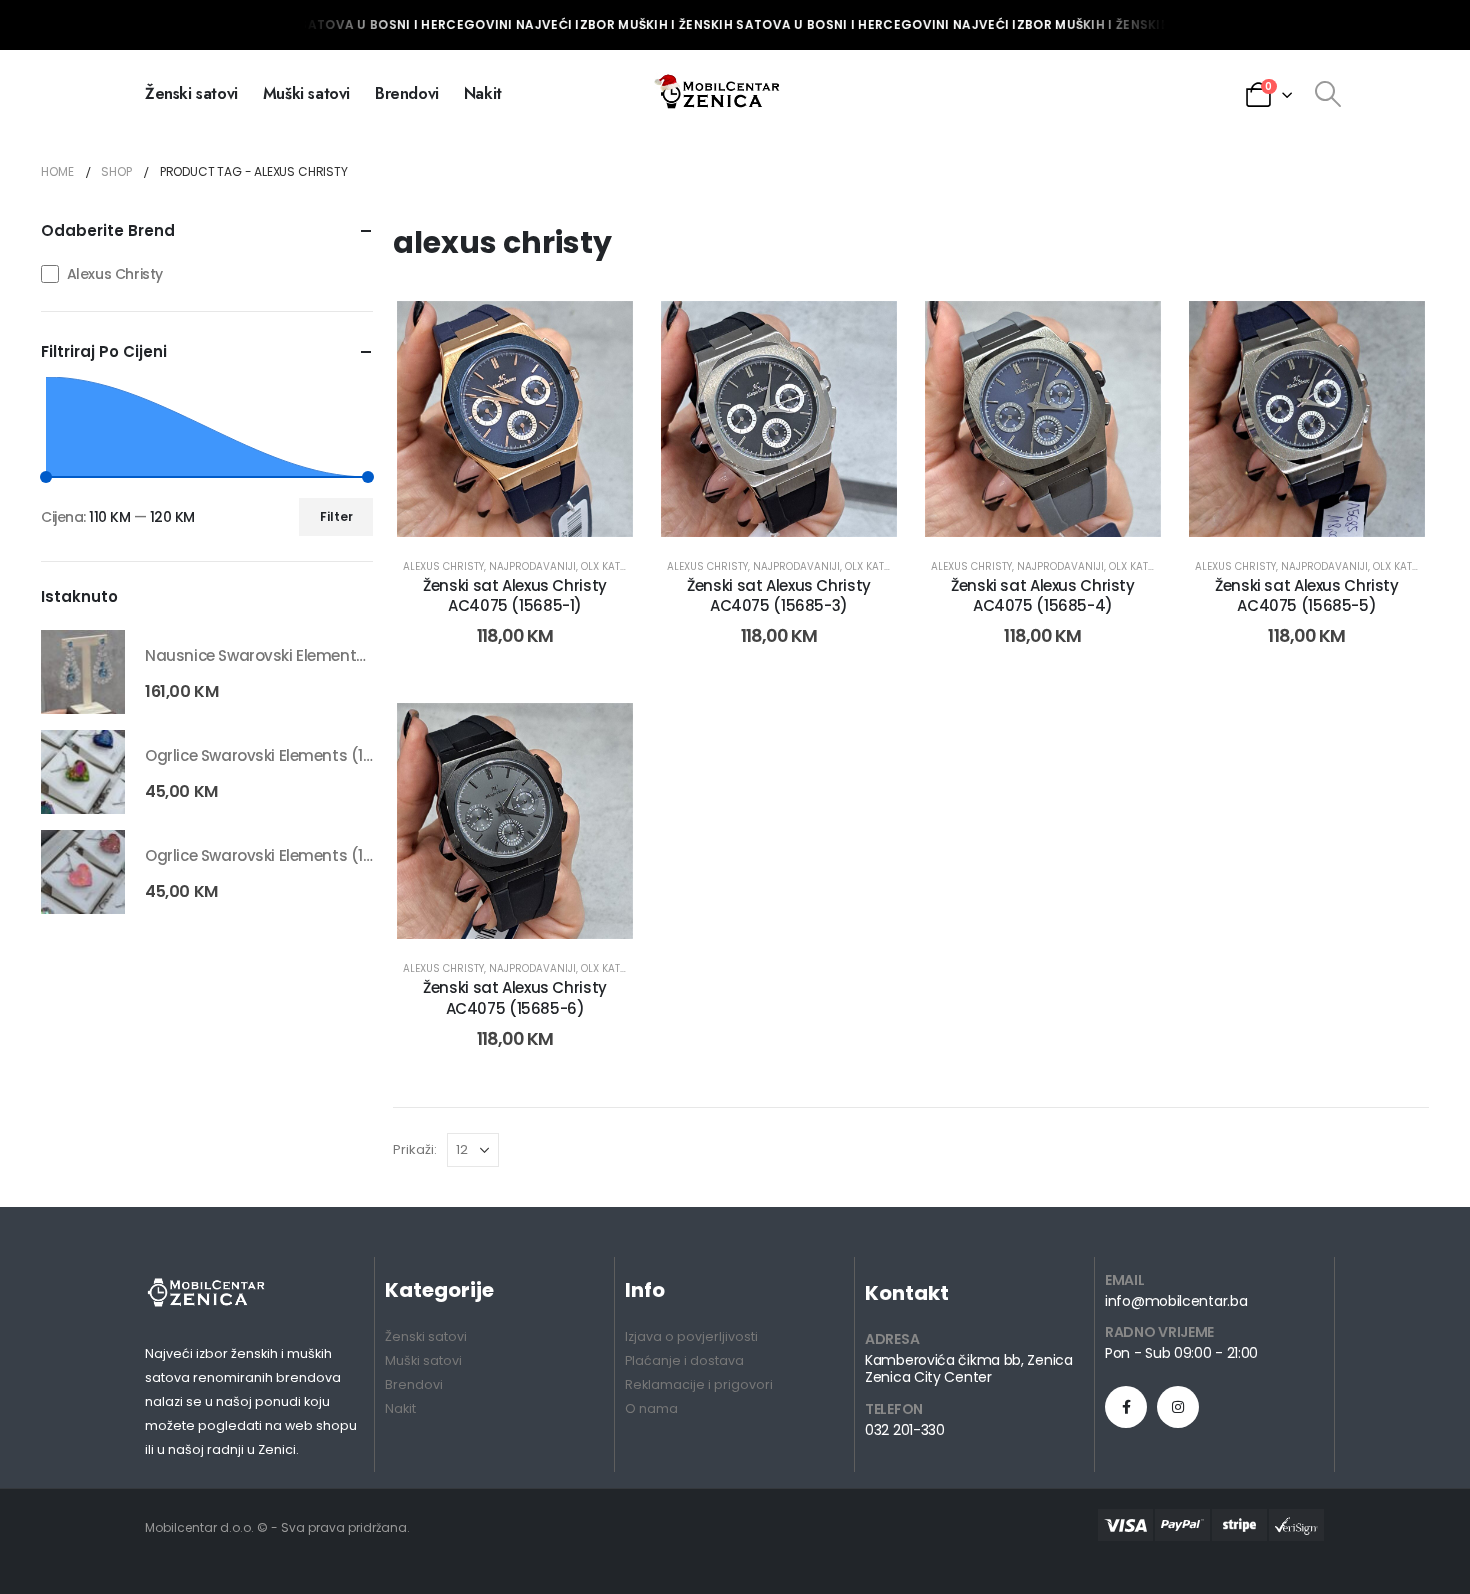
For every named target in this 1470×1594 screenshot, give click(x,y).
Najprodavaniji (532, 566)
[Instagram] (1178, 1407)
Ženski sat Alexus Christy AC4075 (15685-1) (515, 595)
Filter (336, 516)
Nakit (483, 93)
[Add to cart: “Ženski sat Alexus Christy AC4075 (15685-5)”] (1284, 505)
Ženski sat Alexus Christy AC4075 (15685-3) (779, 595)
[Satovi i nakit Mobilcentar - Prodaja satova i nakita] (719, 94)
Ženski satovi (191, 93)
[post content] (515, 419)
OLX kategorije (620, 566)
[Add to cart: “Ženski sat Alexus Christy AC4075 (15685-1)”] (493, 505)
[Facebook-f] (1126, 1407)
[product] (83, 672)
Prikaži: (415, 1149)
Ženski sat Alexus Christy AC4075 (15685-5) (1307, 595)
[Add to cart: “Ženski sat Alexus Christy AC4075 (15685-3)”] (756, 505)
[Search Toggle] (1327, 94)
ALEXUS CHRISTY (443, 566)
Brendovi (407, 93)
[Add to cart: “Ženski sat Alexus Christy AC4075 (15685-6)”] (493, 907)
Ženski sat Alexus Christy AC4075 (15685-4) (1043, 595)
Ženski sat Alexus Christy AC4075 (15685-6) (515, 997)
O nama (651, 1408)
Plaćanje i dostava (684, 1360)
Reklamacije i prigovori (699, 1384)
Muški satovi (306, 93)
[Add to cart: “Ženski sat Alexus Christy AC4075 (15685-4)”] (1020, 505)
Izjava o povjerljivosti (691, 1336)
